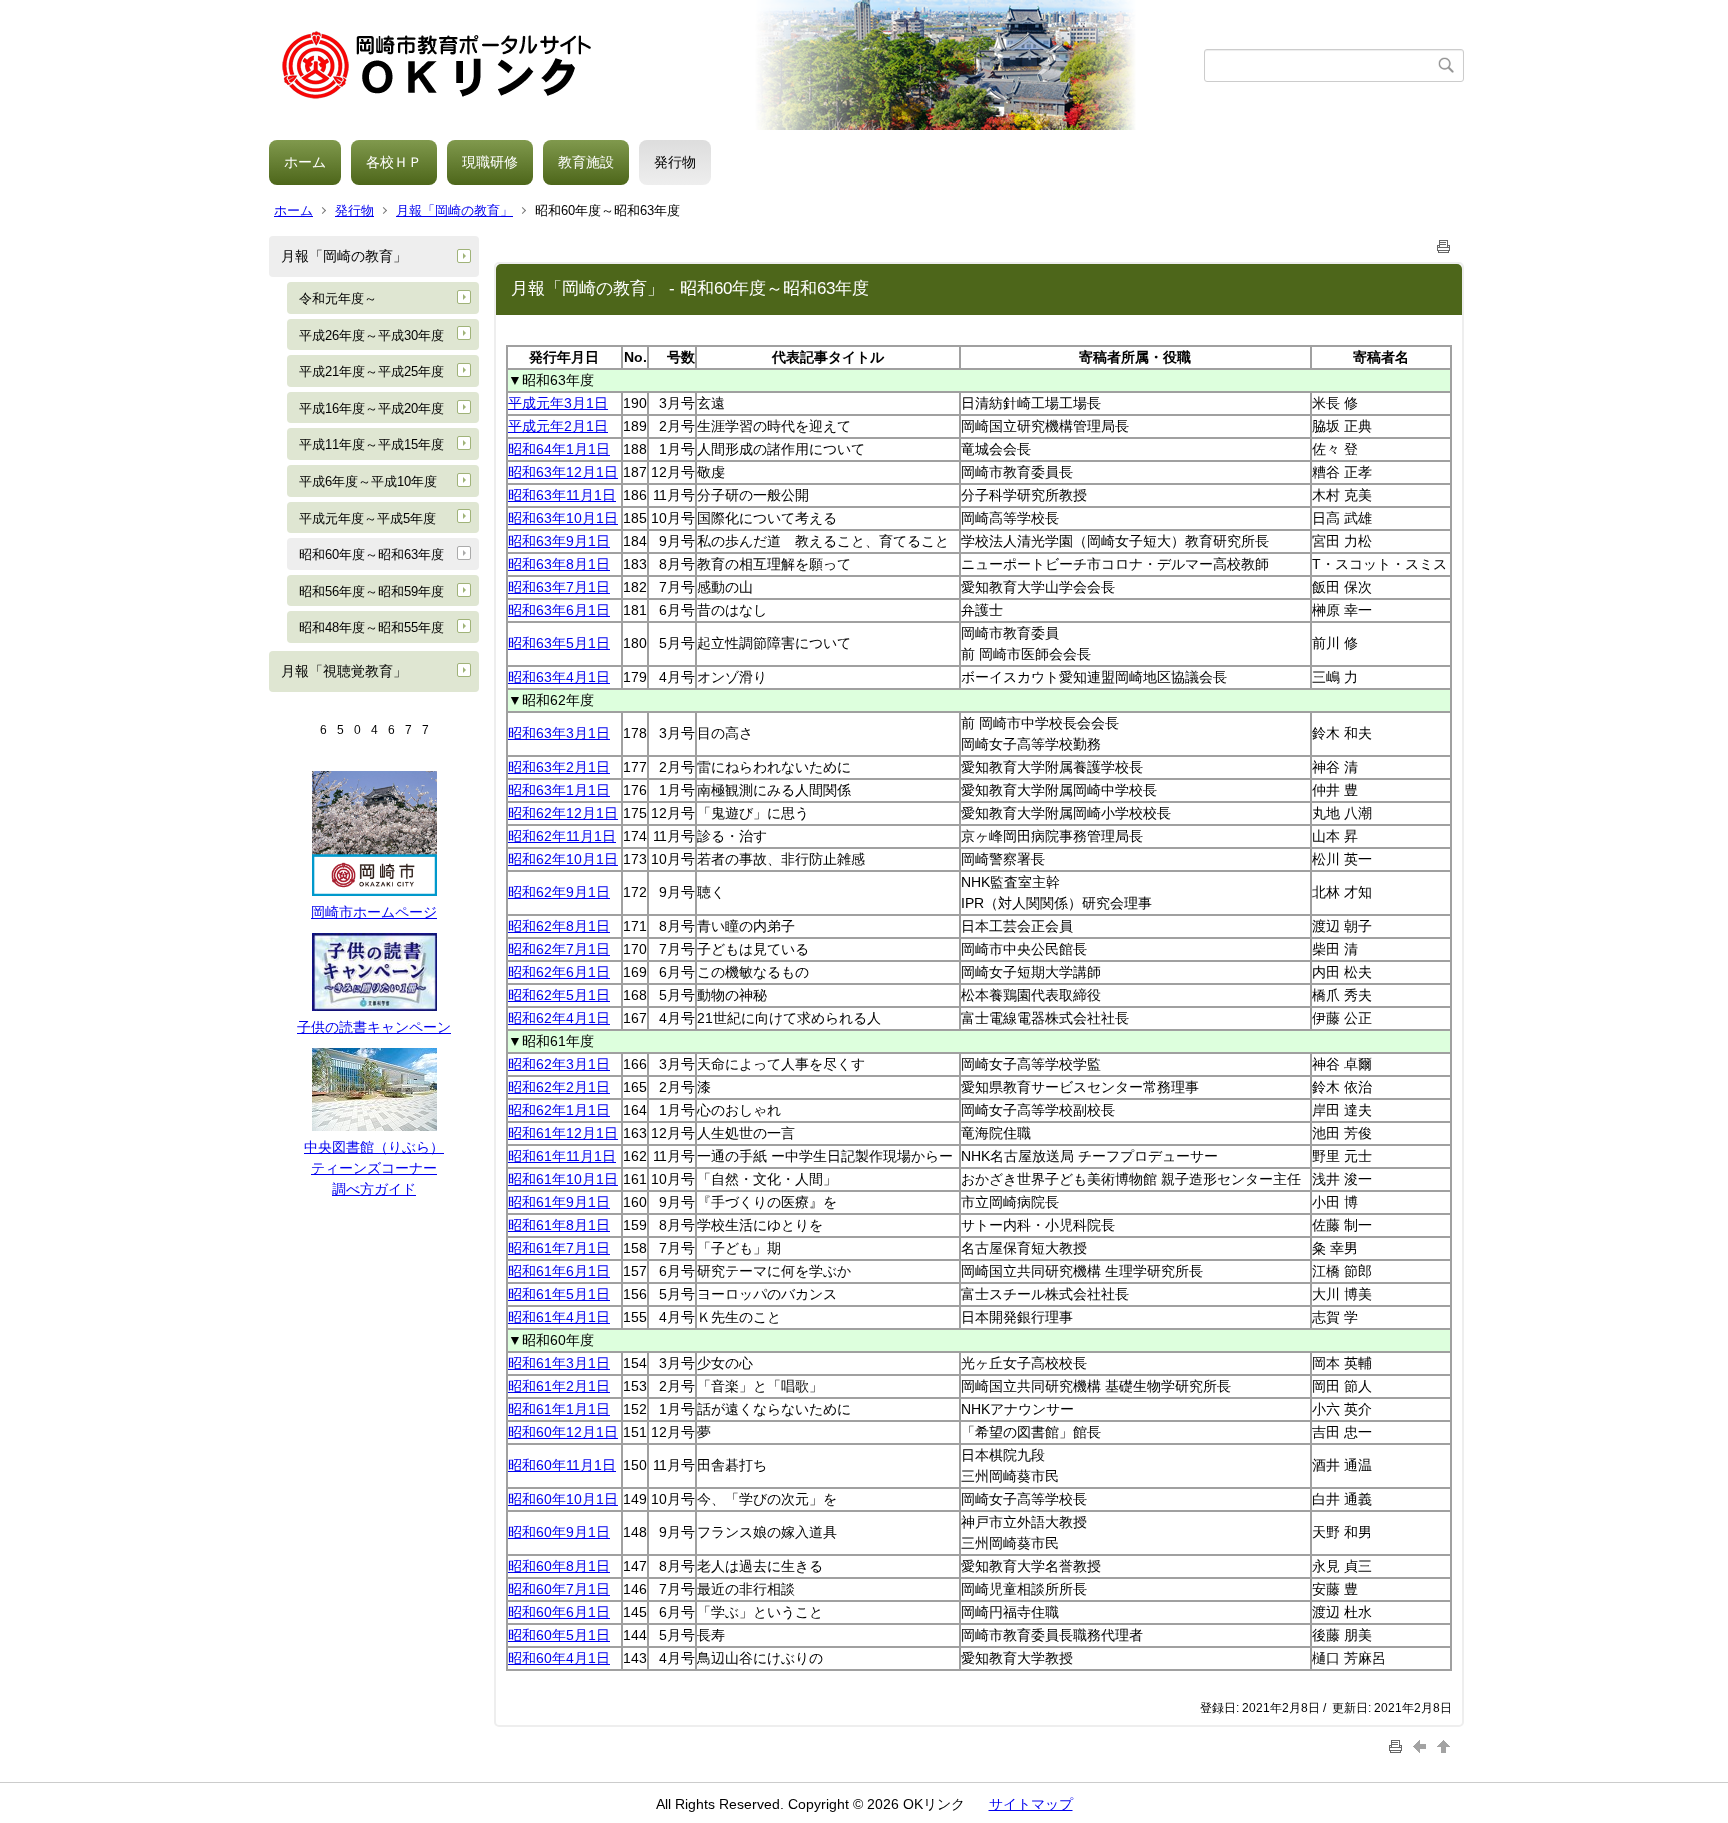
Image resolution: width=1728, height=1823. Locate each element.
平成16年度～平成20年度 (371, 408)
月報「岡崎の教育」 (454, 210)
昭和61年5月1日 (559, 1294)
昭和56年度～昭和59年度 (371, 591)
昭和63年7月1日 (559, 587)
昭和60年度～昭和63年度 (371, 554)
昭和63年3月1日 (559, 733)
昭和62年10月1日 (563, 859)
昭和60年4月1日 (559, 1658)
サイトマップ (1031, 1804)
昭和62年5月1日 (559, 995)
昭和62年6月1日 (559, 972)
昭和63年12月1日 (563, 472)
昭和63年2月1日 (559, 767)
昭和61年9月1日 (559, 1202)
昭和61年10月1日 (563, 1179)
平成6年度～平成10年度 (368, 481)
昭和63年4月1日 (559, 677)
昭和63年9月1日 (559, 541)
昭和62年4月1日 (559, 1018)
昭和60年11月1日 (562, 1465)
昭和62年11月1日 (562, 836)
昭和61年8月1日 (559, 1225)
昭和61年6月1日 (559, 1271)
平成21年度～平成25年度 (371, 371)
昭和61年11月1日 (562, 1156)
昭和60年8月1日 (559, 1566)
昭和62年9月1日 (559, 892)
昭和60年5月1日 (559, 1635)
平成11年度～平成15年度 (371, 444)
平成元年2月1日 (558, 426)
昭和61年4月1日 (559, 1317)
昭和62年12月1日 (563, 813)
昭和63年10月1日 (563, 518)
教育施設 (586, 162)
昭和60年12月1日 (563, 1432)
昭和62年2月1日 (559, 1087)
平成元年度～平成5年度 (367, 518)
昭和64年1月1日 (559, 449)
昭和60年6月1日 (559, 1612)
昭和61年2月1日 (559, 1386)
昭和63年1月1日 (559, 790)
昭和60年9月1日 (559, 1532)
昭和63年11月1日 (562, 495)
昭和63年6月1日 (559, 610)
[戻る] (1422, 1745)
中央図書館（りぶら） (374, 1147)
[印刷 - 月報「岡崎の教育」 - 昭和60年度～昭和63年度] (1444, 242)
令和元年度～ (338, 298)
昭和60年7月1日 (559, 1589)
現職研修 (490, 162)
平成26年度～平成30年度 (371, 335)
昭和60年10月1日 (563, 1499)
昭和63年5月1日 (559, 643)
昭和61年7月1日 (559, 1248)
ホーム (305, 162)
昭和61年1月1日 (559, 1409)
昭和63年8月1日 (559, 564)
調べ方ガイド (374, 1189)
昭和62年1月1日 (559, 1110)
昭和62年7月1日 (559, 949)
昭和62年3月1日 (559, 1064)
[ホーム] (736, 65)
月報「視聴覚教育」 (344, 671)
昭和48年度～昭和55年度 (371, 627)
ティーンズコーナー (374, 1168)
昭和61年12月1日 (563, 1133)
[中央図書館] (374, 1126)
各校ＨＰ (394, 162)
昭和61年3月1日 (559, 1363)
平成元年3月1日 (558, 403)
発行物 (675, 162)
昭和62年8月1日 (559, 926)
